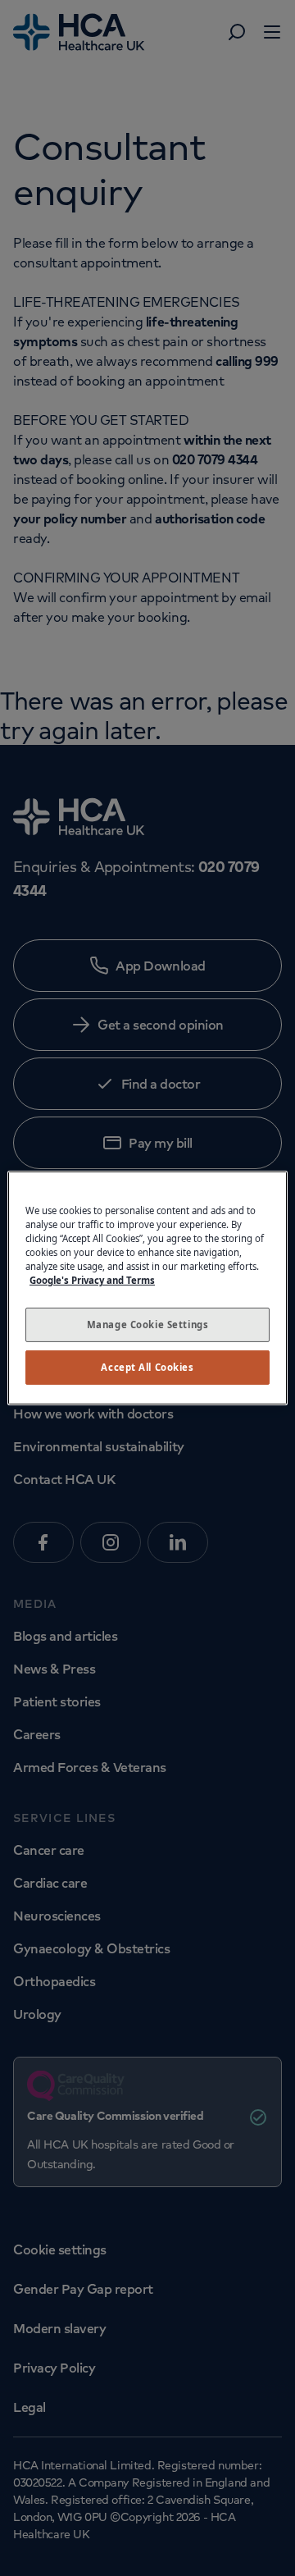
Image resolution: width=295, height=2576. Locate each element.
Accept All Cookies (147, 1367)
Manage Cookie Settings (148, 1325)
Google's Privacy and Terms (92, 1280)
